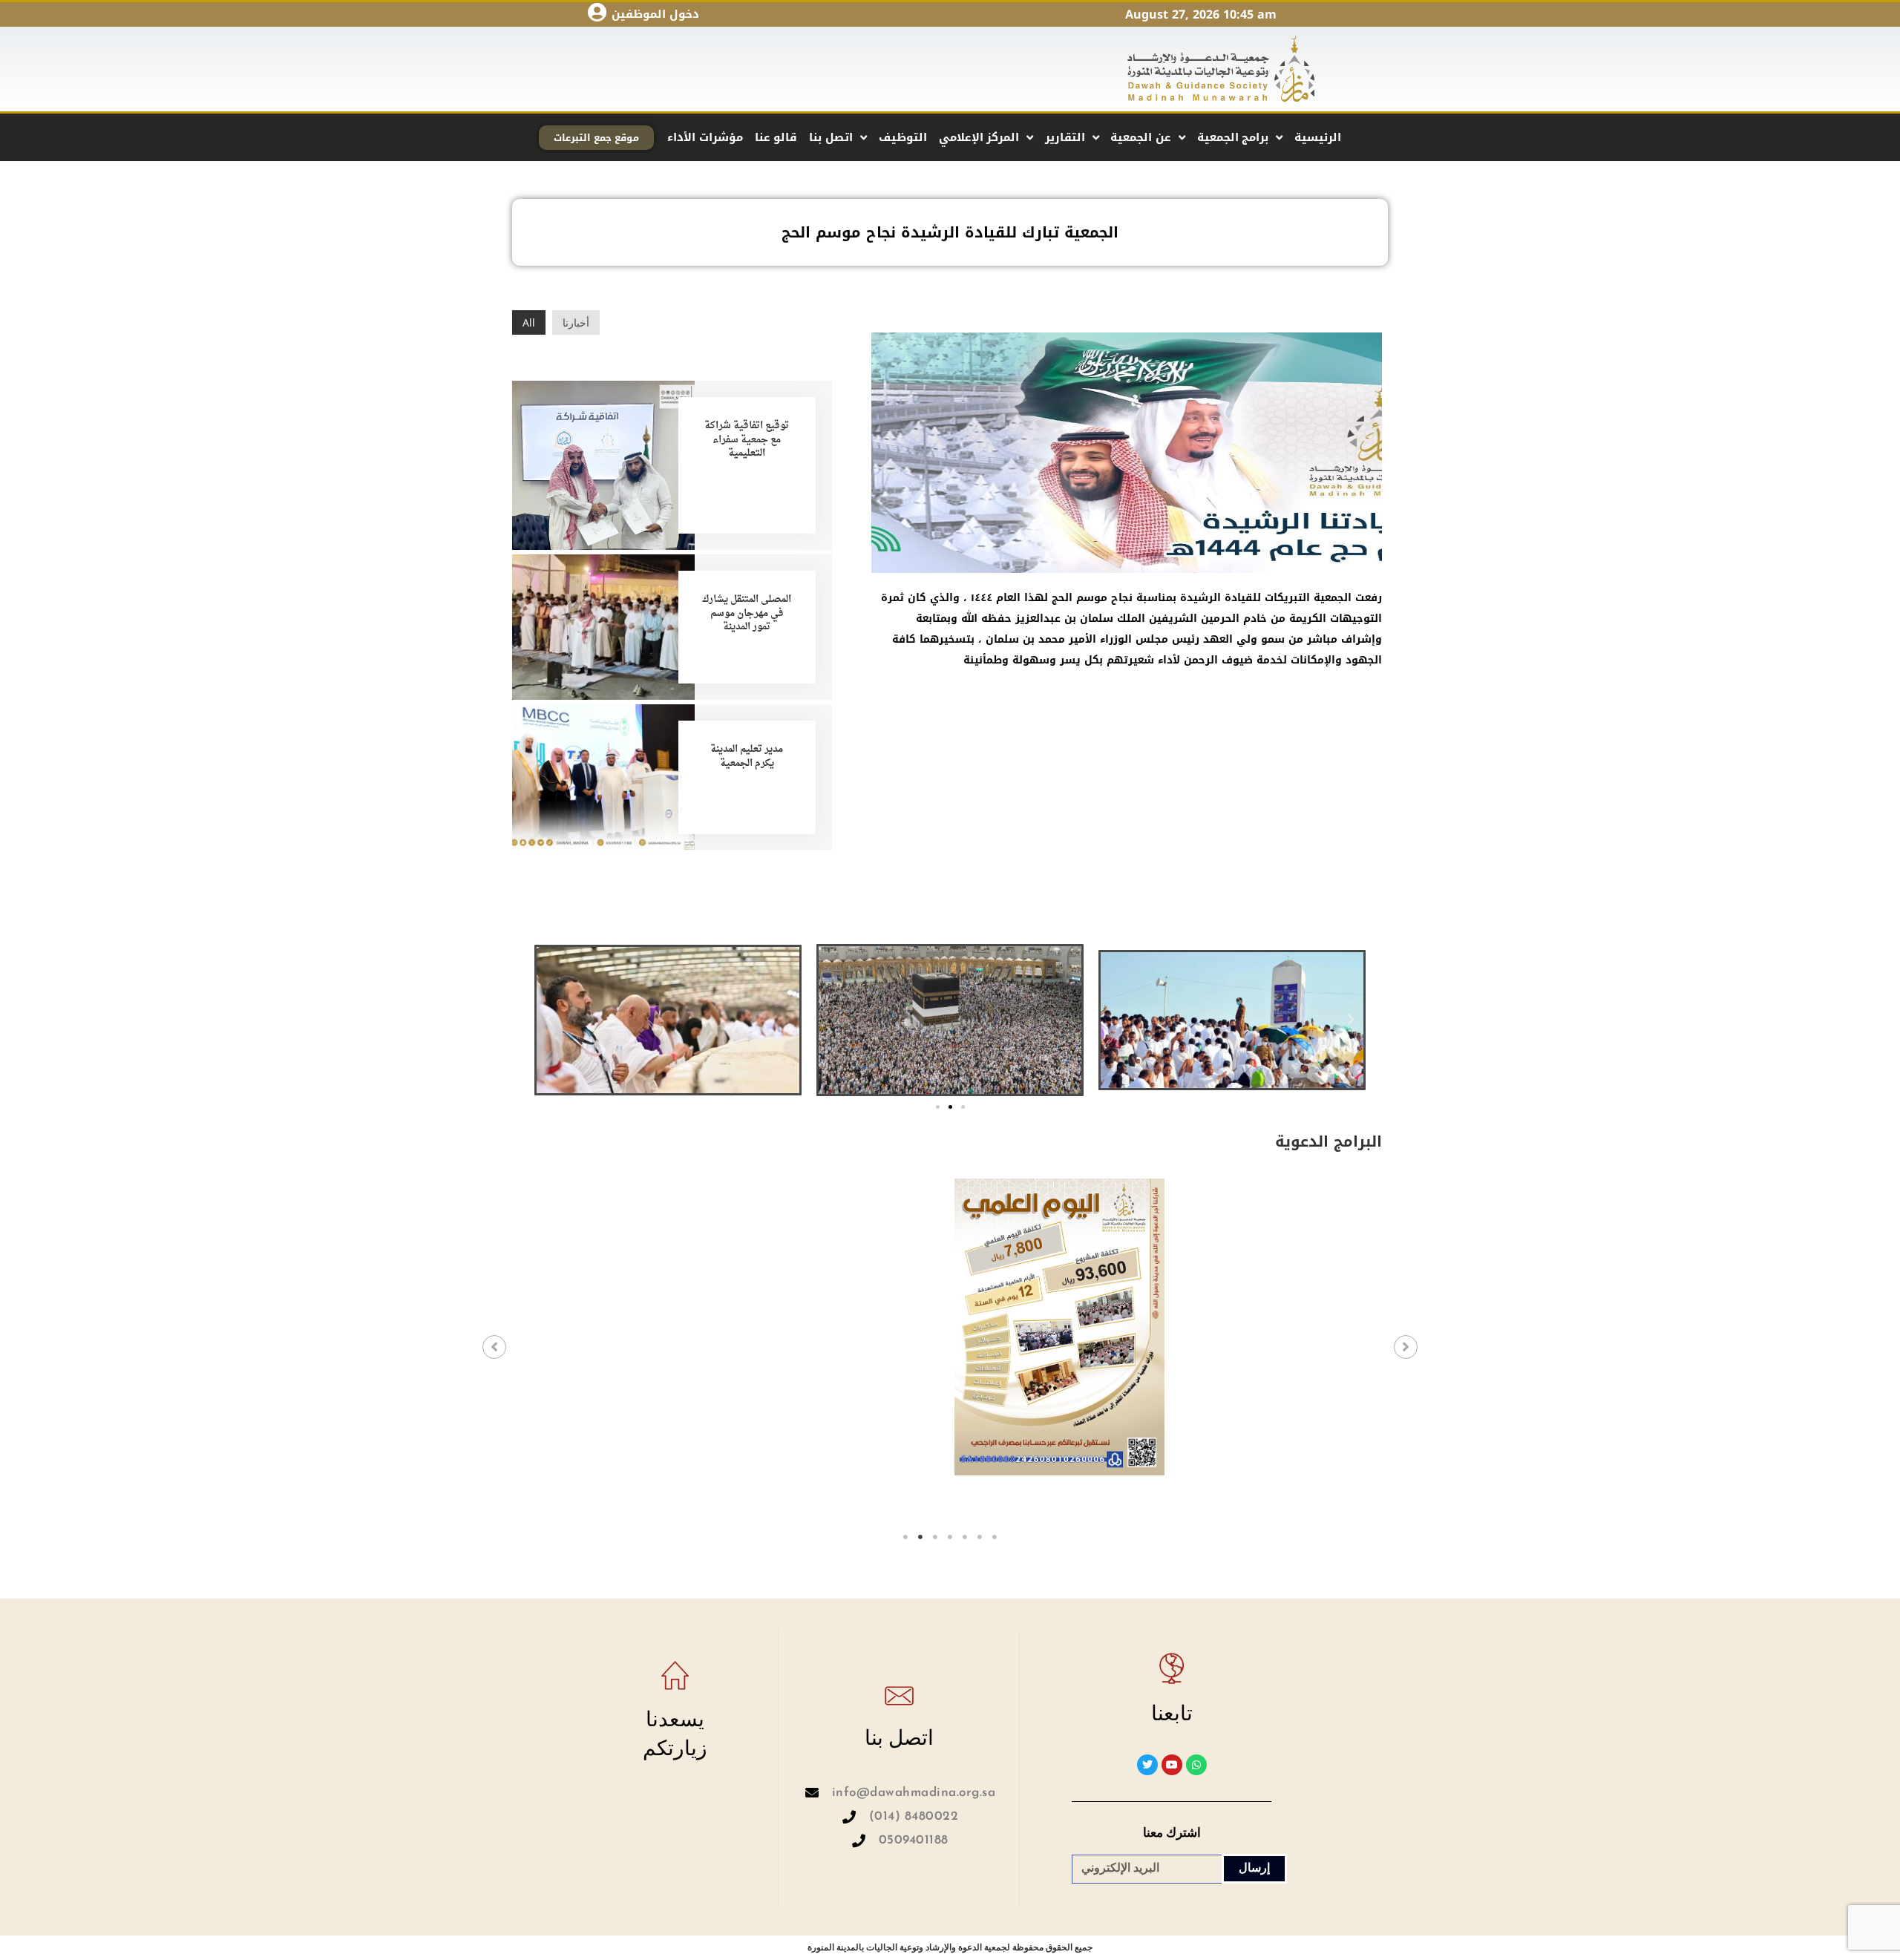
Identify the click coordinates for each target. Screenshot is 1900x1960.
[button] (549, 1020)
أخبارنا (576, 322)
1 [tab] (905, 1537)
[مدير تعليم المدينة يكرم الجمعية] (603, 776)
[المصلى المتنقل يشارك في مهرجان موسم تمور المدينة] (603, 626)
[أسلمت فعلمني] (1277, 1327)
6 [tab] (980, 1537)
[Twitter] (1147, 1765)
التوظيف (903, 137)
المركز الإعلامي (979, 137)
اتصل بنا (831, 137)
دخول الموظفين (655, 14)
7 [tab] (995, 1537)
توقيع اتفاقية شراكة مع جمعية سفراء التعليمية (747, 439)
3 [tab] (935, 1537)
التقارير (1065, 137)
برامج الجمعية (1233, 137)
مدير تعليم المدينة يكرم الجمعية (747, 756)
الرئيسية (1318, 137)
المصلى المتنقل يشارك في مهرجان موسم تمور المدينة (747, 613)
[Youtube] (1172, 1765)
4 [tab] (950, 1537)
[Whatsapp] (1196, 1765)
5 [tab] (965, 1537)
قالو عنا (776, 137)
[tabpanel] (625, 1352)
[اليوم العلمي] (842, 1327)
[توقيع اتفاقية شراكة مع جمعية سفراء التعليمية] (603, 464)
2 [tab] (920, 1537)
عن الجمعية (1141, 137)
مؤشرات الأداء (705, 137)
